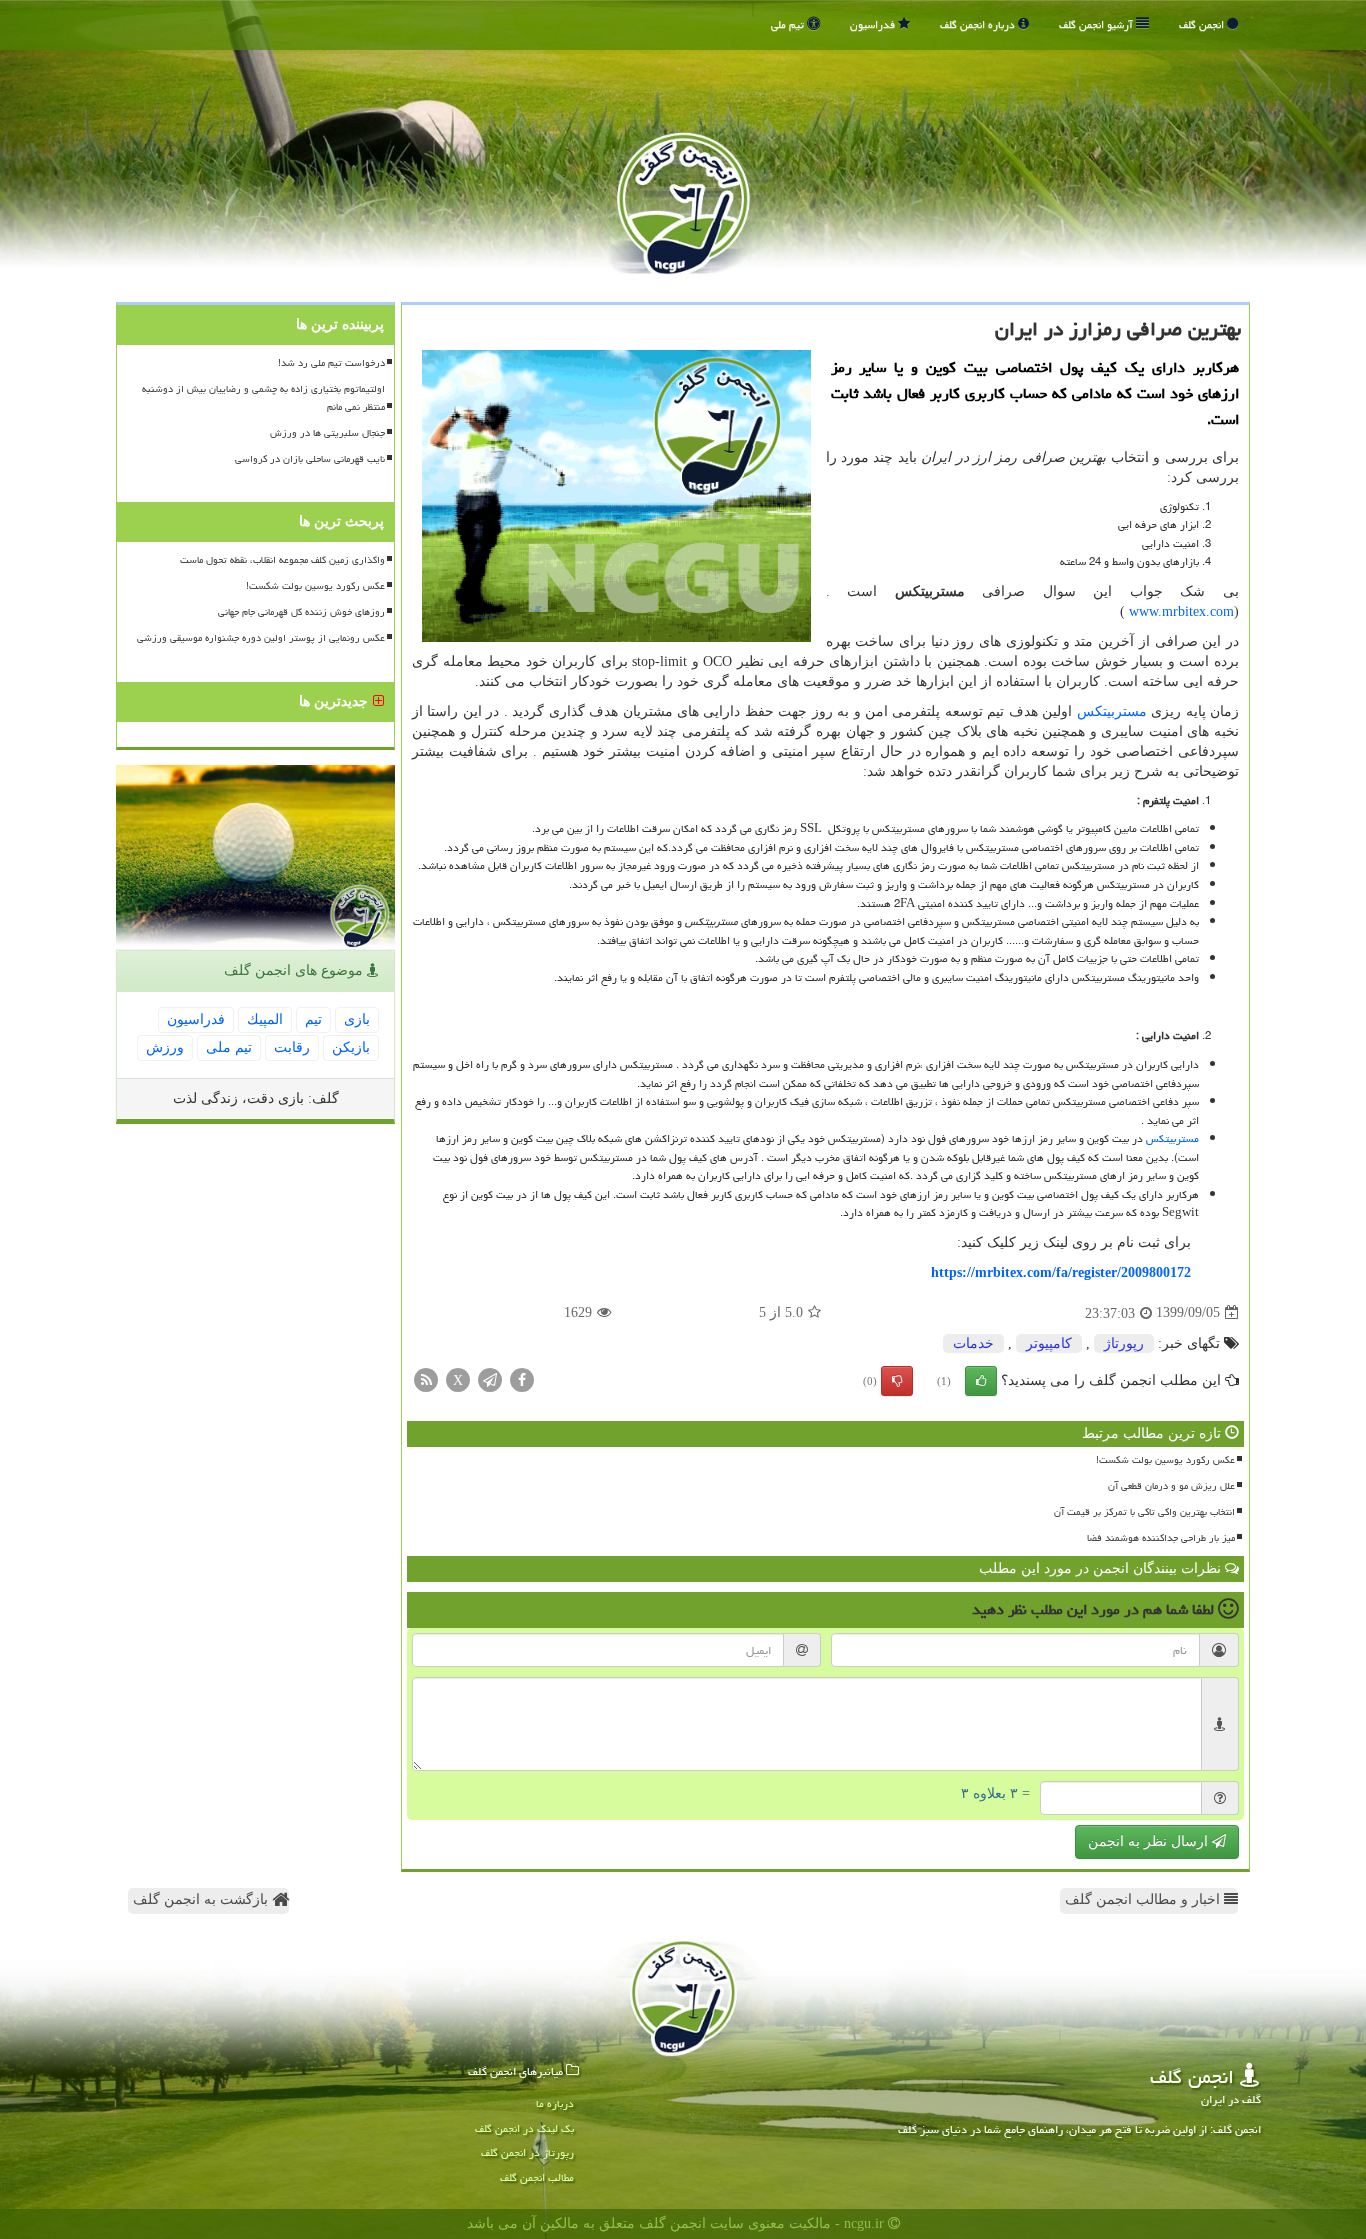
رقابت (292, 1047)
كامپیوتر (1049, 1343)
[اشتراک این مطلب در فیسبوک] (522, 1378)
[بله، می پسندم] (981, 1381)
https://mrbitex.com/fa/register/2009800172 (1061, 1272)
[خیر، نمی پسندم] (897, 1381)
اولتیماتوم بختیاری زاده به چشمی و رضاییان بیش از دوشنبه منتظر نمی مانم (263, 397)
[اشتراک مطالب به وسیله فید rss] (426, 1378)
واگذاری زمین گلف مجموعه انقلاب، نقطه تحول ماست (282, 560)
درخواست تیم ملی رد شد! (331, 363)
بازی (357, 1019)
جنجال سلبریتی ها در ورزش (327, 433)
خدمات (973, 1343)
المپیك (265, 1019)
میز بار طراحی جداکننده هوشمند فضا (1161, 1538)
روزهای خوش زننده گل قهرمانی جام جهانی (301, 612)
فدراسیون (874, 24)
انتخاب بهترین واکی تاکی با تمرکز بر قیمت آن (1144, 1512)
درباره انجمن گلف (979, 24)
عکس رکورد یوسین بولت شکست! (1165, 1460)
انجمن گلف (1203, 24)
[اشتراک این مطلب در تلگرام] (490, 1378)
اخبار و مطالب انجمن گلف (1144, 1899)
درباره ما (555, 2103)
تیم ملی (789, 24)
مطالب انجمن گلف (537, 2177)
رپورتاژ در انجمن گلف (527, 2152)
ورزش (165, 1047)
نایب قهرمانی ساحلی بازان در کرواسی (310, 459)
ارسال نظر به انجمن (1150, 1841)
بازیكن (351, 1047)
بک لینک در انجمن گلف (524, 2128)
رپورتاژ (1124, 1343)
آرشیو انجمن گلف (1097, 24)
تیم (313, 1019)
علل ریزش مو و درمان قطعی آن (1171, 1486)
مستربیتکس (1112, 711)
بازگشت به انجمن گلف (202, 1899)
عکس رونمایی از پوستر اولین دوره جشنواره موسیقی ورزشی (261, 638)
